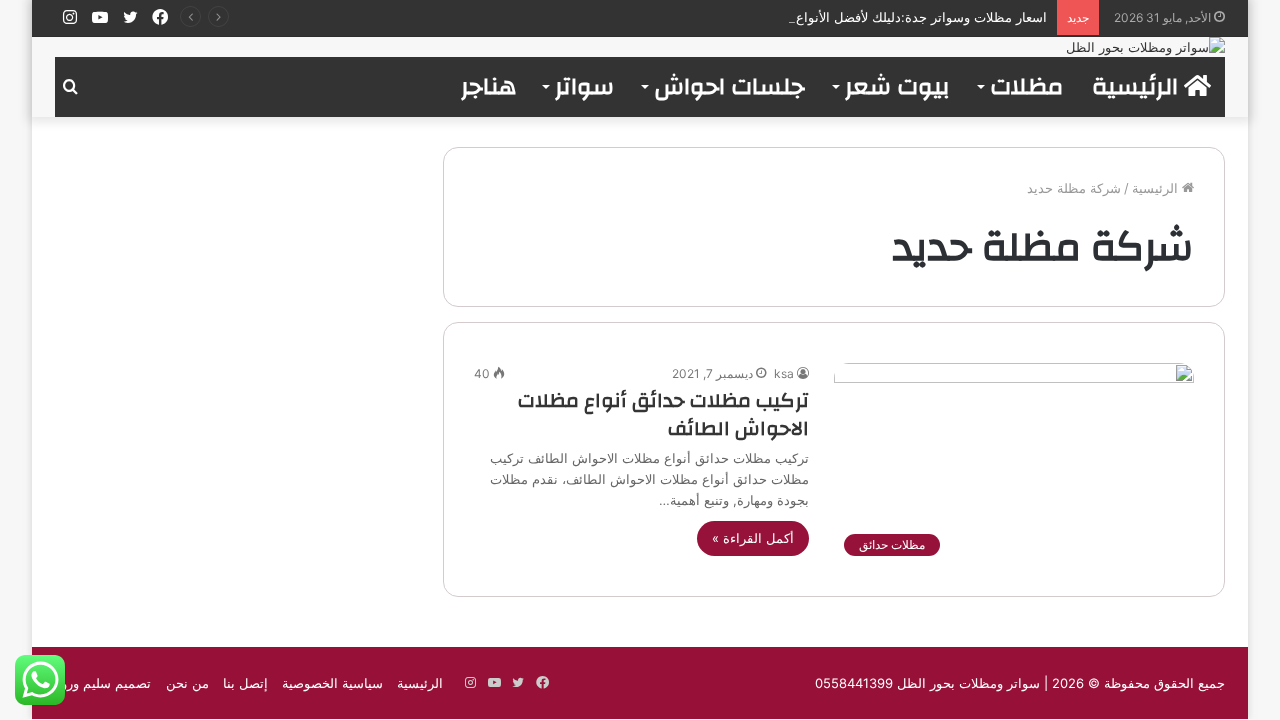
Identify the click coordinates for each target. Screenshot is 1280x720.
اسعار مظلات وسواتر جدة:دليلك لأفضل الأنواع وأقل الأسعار (885, 17)
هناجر (488, 87)
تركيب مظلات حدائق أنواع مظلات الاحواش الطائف (663, 414)
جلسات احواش (729, 87)
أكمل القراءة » (753, 538)
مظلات (1026, 87)
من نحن (187, 683)
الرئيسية (1138, 87)
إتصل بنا (245, 683)
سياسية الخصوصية (332, 683)
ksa (784, 373)
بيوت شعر (897, 87)
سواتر (584, 87)
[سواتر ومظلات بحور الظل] (1145, 47)
